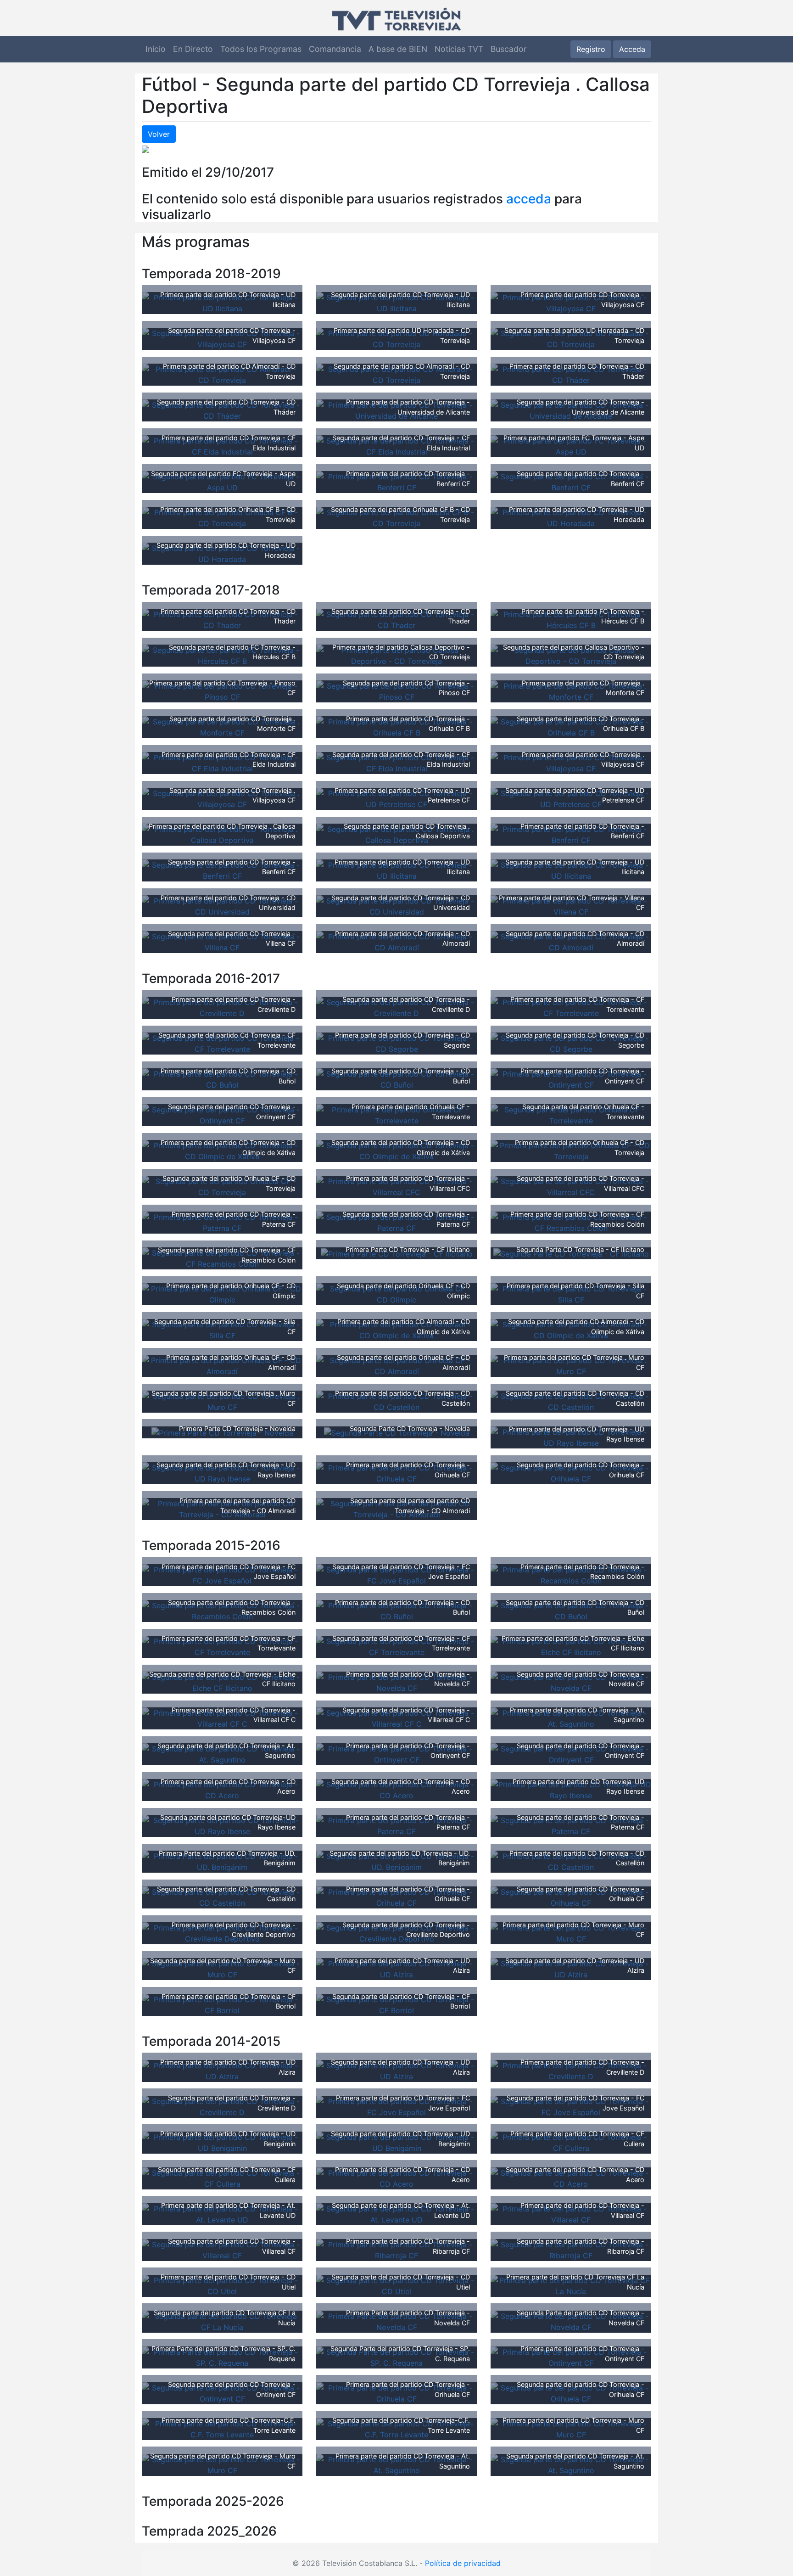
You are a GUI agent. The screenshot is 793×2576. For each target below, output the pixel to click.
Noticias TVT (459, 49)
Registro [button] (591, 49)
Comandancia (335, 49)
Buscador (509, 49)
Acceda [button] (632, 49)
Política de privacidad (463, 2563)
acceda (529, 199)
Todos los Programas (261, 49)
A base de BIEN (398, 49)
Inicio (156, 49)
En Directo (193, 49)
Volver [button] (159, 134)
